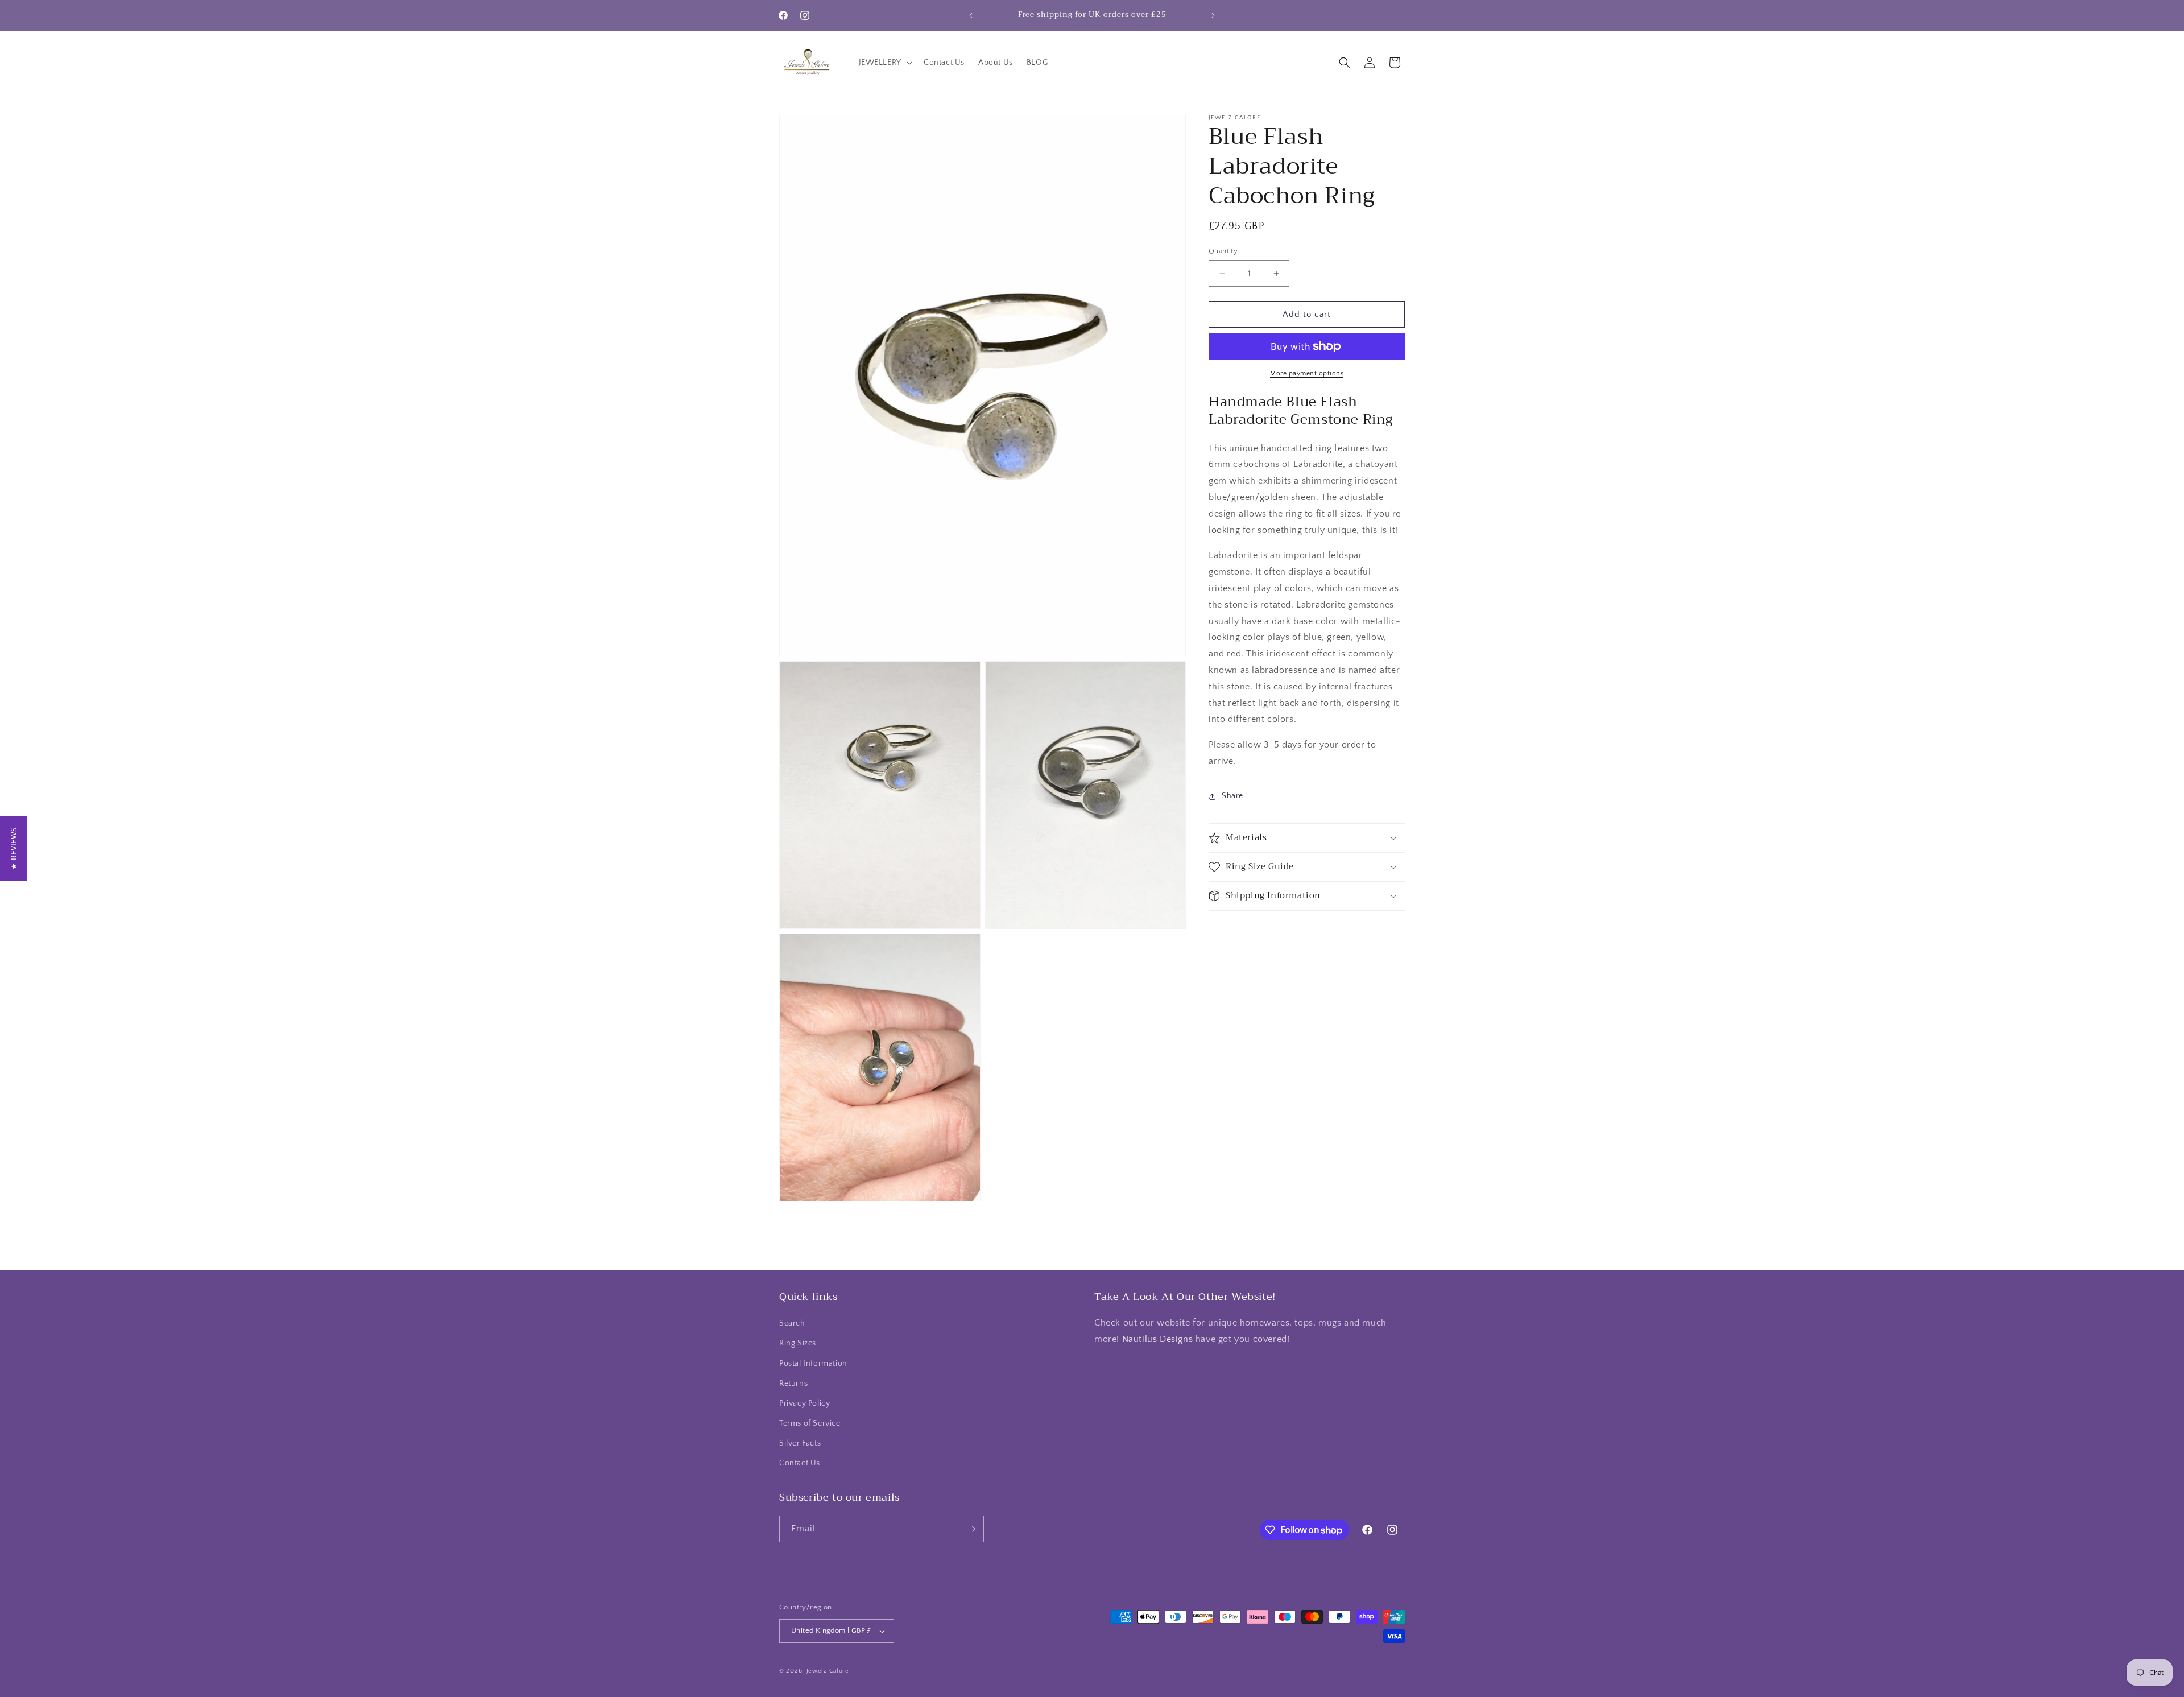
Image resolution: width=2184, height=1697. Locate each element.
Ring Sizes (798, 1343)
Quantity (1223, 251)
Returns (793, 1384)
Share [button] (1232, 796)
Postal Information (813, 1364)
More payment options (1307, 373)
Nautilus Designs (1159, 1339)
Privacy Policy (804, 1403)
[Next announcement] (1213, 15)
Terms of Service (810, 1423)
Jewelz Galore (828, 1671)
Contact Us (800, 1464)
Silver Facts (800, 1443)
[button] (884, 63)
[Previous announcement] (971, 15)
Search (792, 1323)
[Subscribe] (971, 1529)
